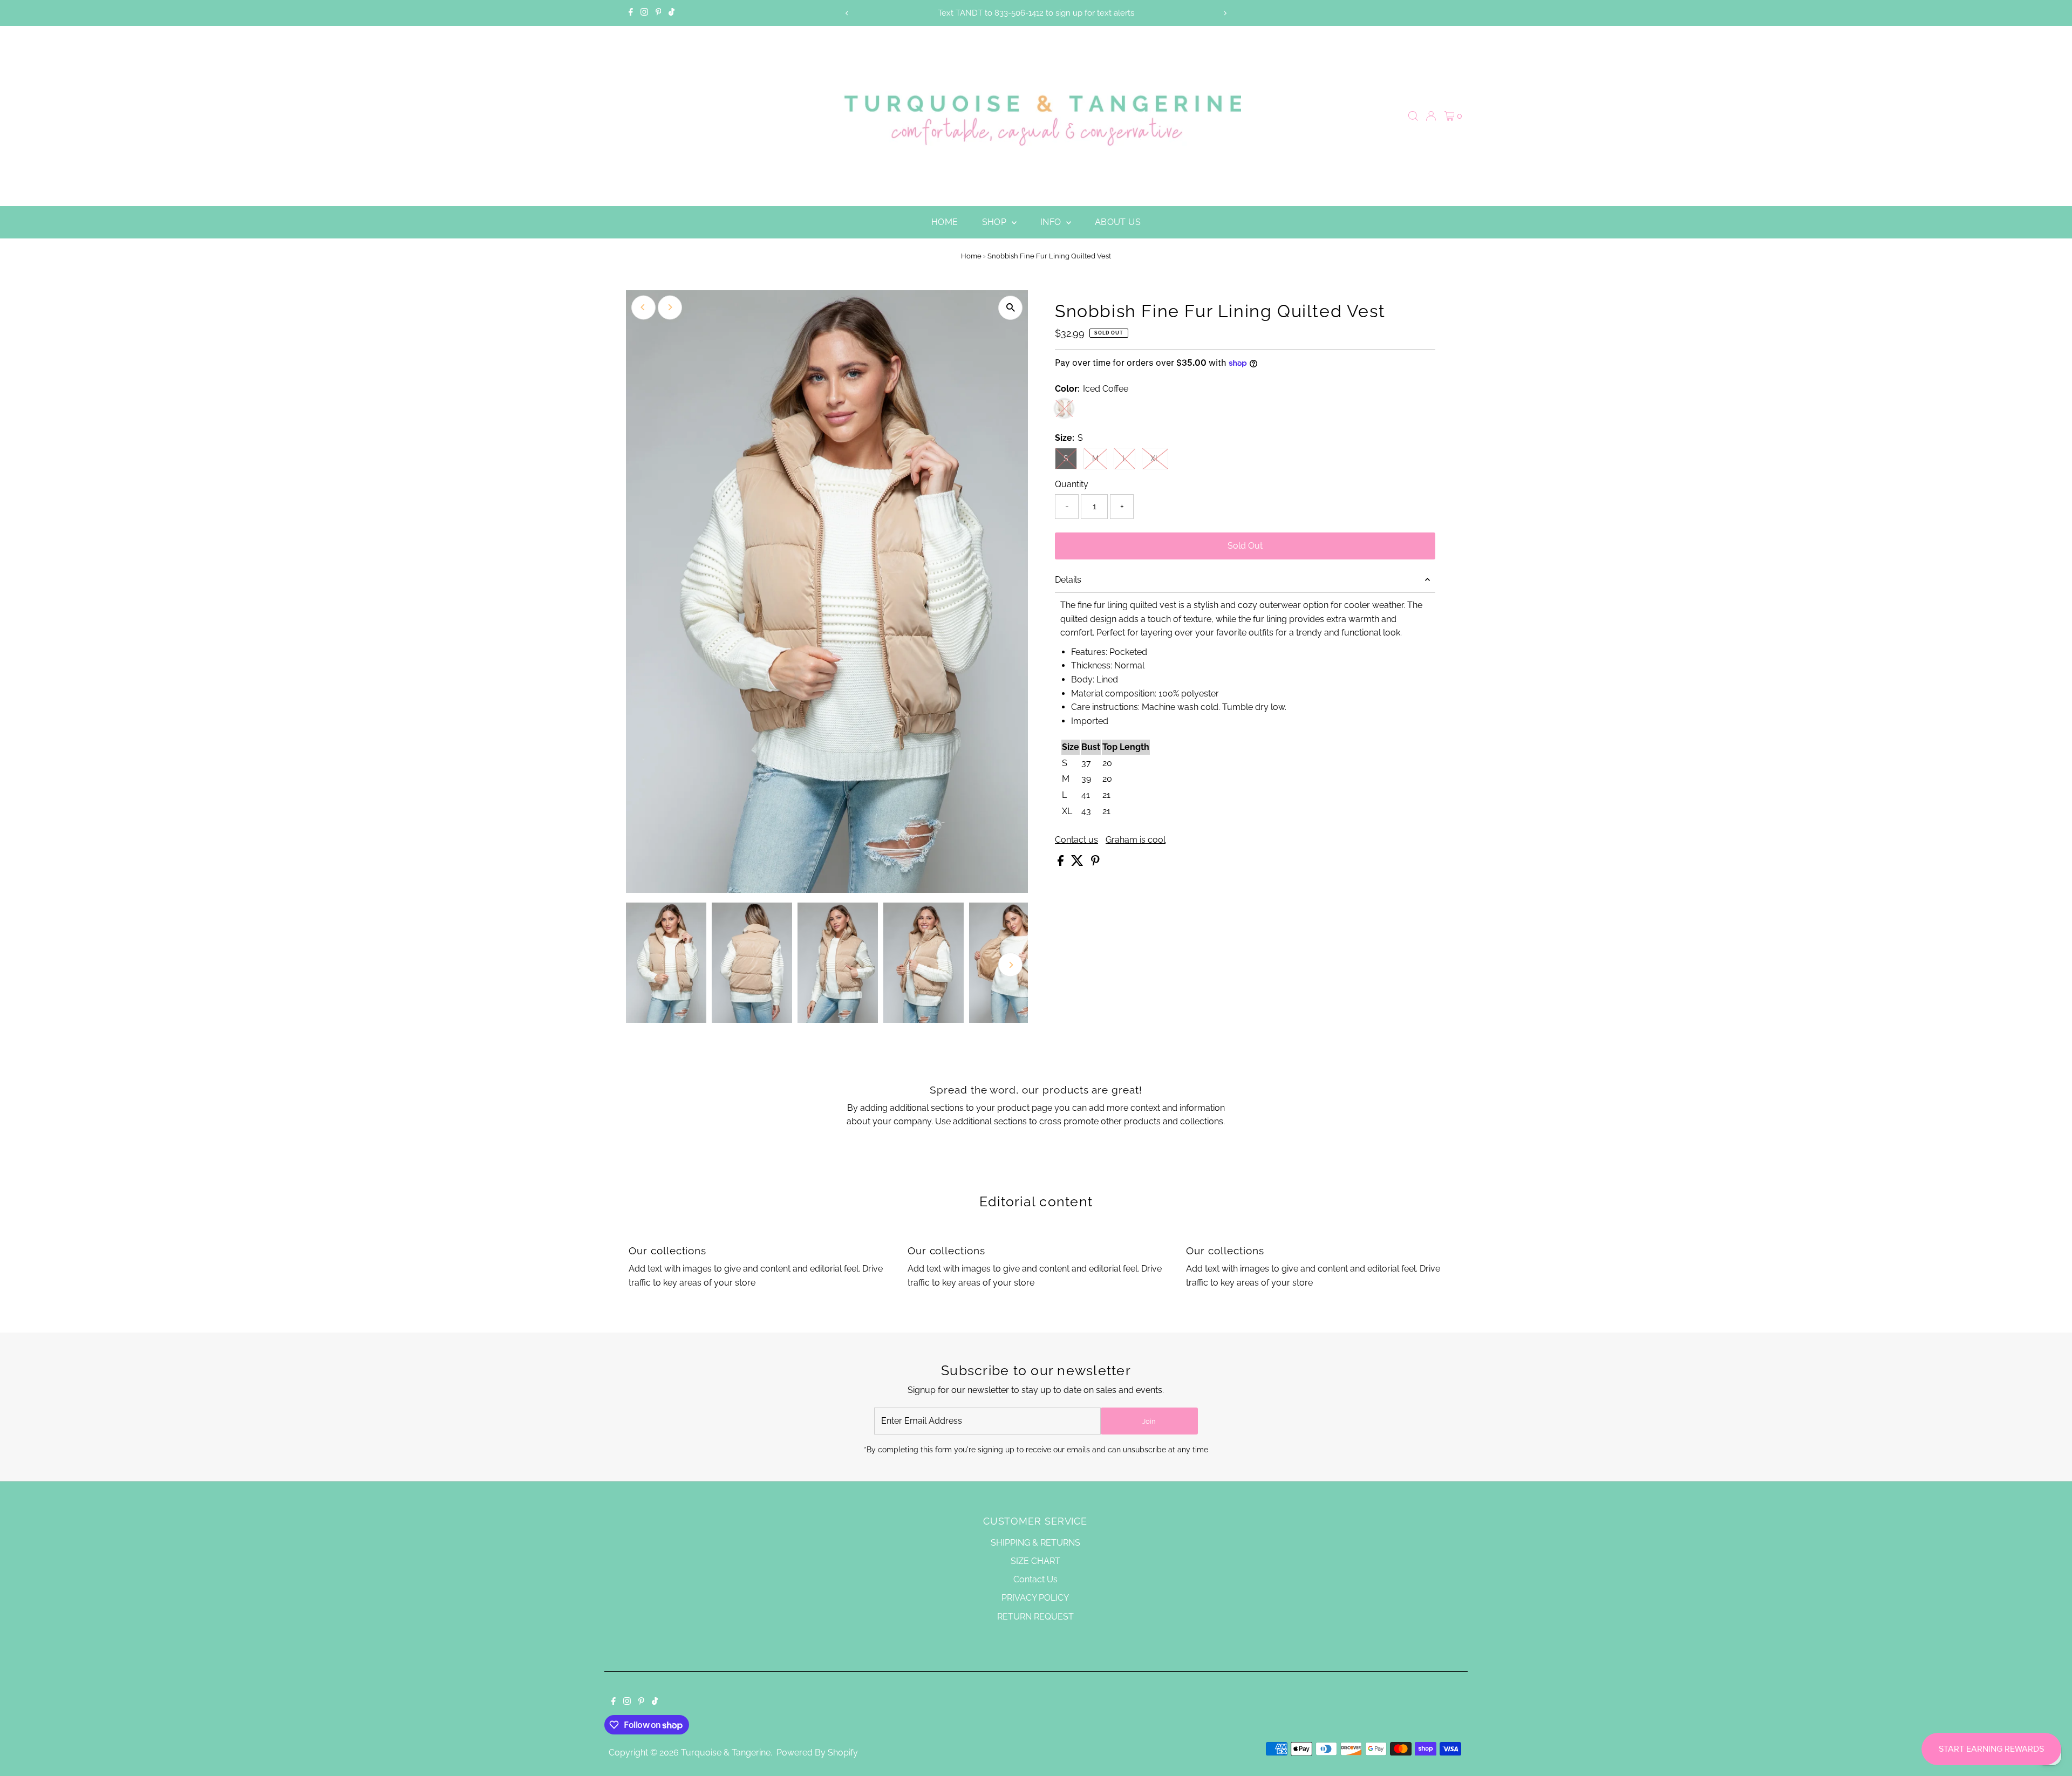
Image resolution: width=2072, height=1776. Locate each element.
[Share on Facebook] (1062, 863)
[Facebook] (631, 13)
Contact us (1076, 840)
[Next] (1225, 13)
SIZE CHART (1035, 1561)
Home (945, 222)
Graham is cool (1136, 840)
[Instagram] (644, 13)
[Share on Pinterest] (1095, 863)
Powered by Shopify (817, 1753)
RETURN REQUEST (1035, 1617)
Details (1068, 580)
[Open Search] (1413, 116)
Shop (996, 222)
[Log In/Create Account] (1431, 116)
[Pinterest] (659, 13)
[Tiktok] (672, 13)
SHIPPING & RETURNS (1035, 1543)
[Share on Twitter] (1078, 863)
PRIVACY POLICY (1035, 1598)
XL (1159, 458)
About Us (1118, 222)
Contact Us (1035, 1579)
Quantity (1072, 484)
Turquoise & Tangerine (726, 1753)
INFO (1052, 222)
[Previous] (847, 13)
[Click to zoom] (1010, 308)
